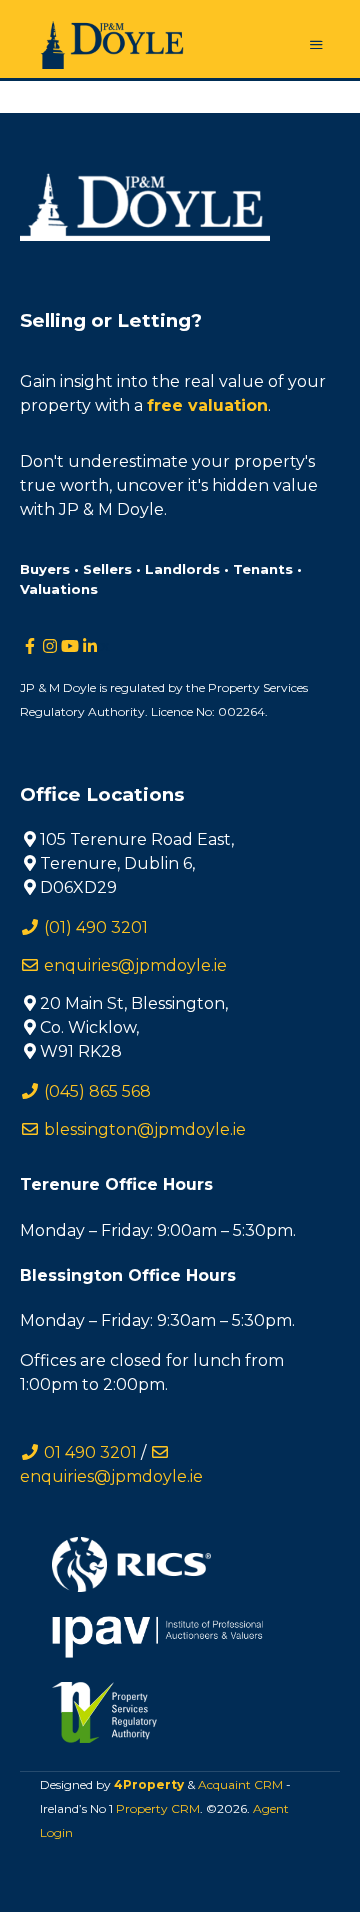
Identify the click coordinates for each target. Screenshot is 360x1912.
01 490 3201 (88, 1452)
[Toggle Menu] (316, 45)
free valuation (207, 405)
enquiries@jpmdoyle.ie (133, 965)
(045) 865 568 (95, 1091)
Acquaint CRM (240, 1784)
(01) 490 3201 (94, 927)
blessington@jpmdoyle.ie (143, 1129)
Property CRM (158, 1808)
